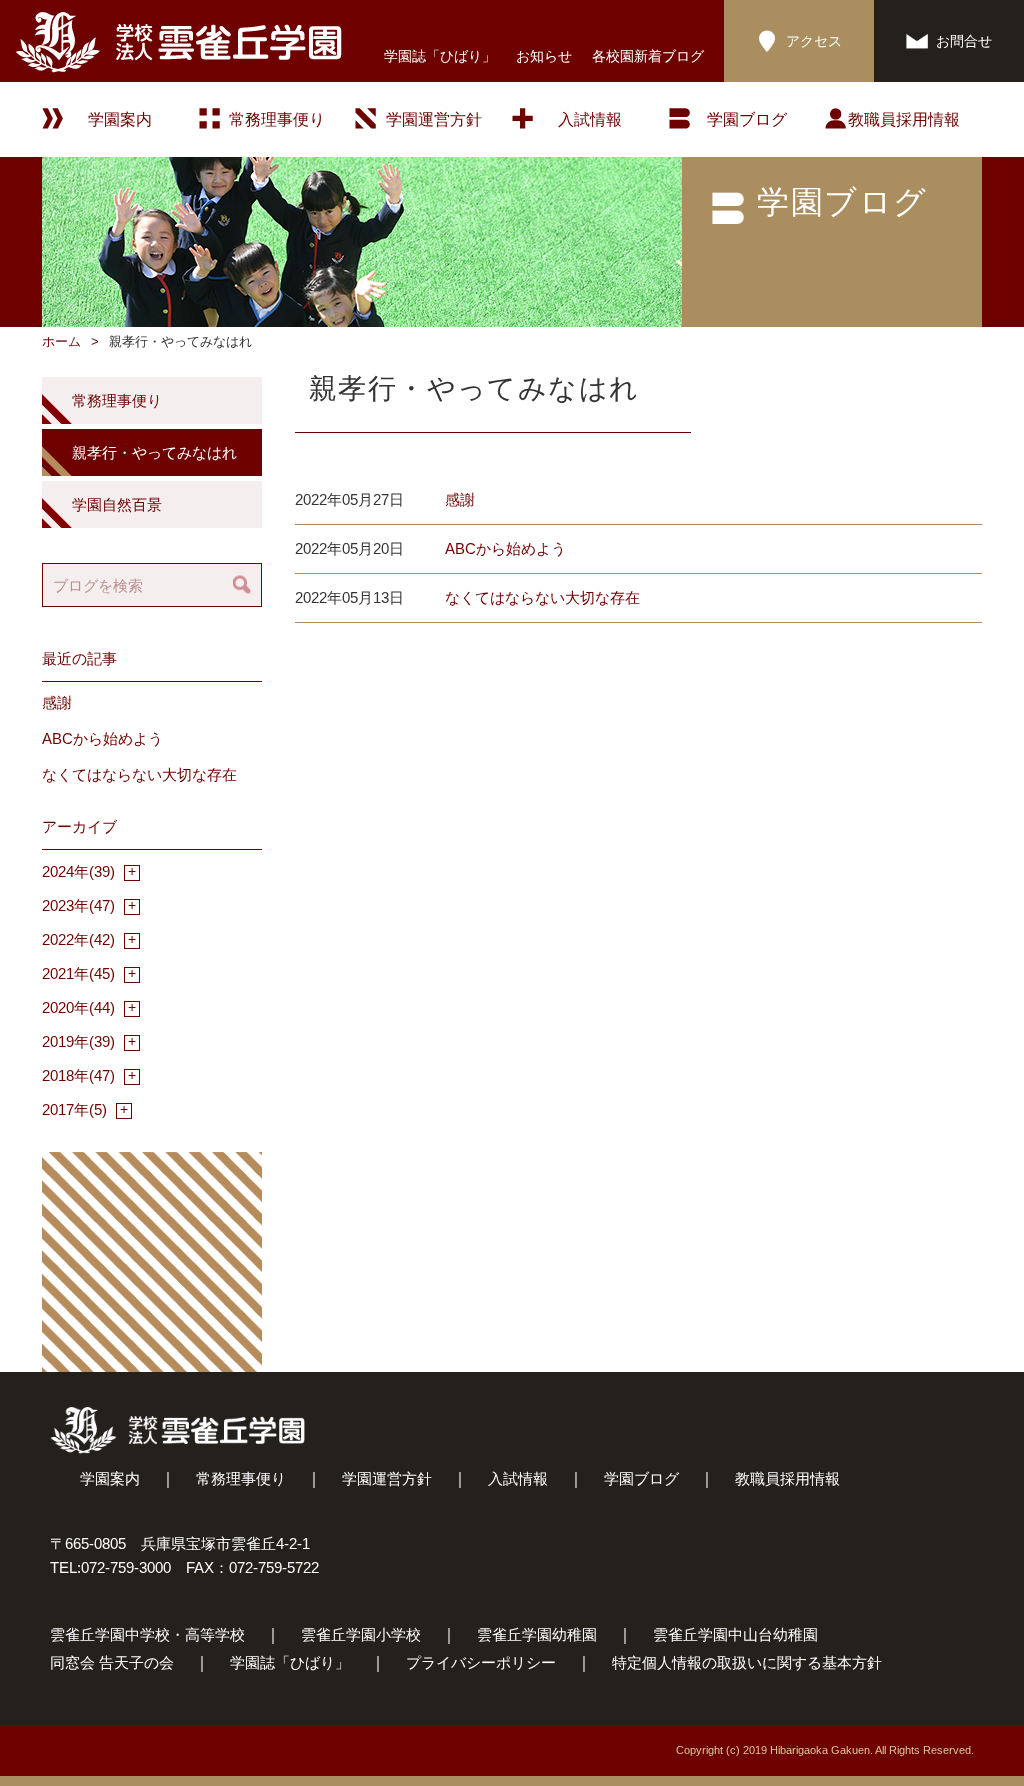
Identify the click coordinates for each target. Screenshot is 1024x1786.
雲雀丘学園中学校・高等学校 (147, 1634)
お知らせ (544, 56)
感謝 (460, 499)
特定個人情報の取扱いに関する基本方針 (747, 1662)
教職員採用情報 (904, 119)
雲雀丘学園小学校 (361, 1634)
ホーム (61, 341)
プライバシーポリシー (481, 1662)
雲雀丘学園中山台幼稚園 (735, 1634)
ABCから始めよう (505, 548)
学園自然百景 (117, 504)
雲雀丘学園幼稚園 (537, 1634)
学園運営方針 (434, 119)
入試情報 (590, 119)
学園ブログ (641, 1478)
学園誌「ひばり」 (440, 56)
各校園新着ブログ (648, 56)
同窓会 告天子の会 (112, 1662)
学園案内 (110, 1478)
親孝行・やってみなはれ (154, 452)
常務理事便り (277, 119)
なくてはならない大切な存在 (542, 597)
